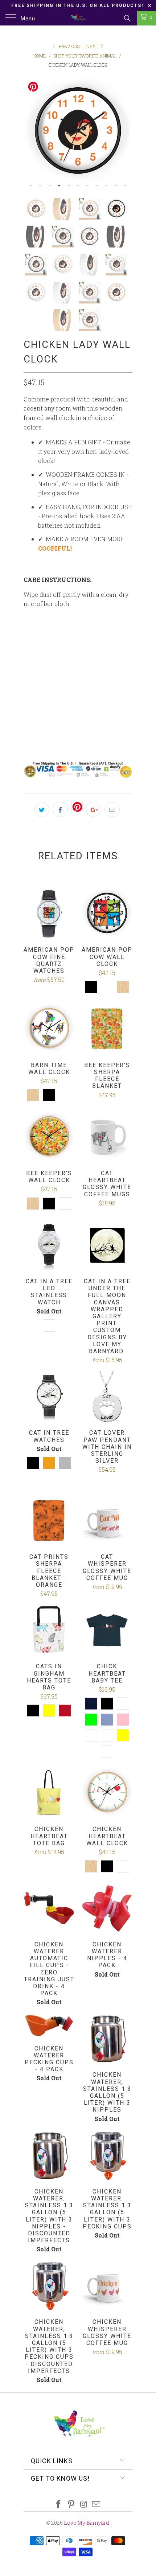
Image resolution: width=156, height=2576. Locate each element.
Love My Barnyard (87, 2523)
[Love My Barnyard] (78, 18)
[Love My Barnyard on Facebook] (59, 2504)
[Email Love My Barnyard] (97, 2504)
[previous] (30, 132)
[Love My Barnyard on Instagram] (84, 2504)
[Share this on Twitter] (42, 809)
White (37, 715)
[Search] (127, 18)
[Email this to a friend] (112, 809)
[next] (126, 132)
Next (93, 46)
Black (66, 715)
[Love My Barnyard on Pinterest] (71, 2504)
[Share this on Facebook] (60, 809)
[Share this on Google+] (94, 809)
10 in (34, 650)
